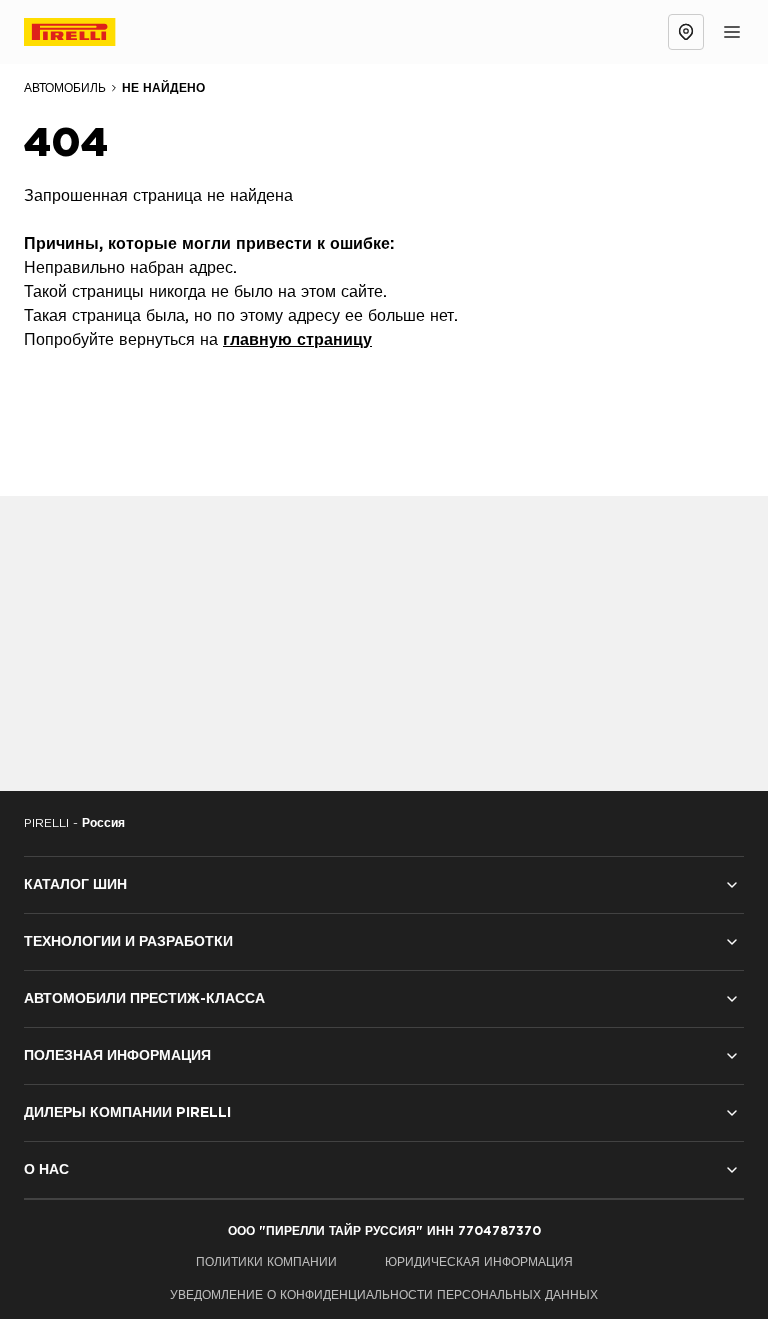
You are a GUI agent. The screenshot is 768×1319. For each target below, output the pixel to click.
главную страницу (297, 340)
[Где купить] (686, 32)
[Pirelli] (88, 32)
